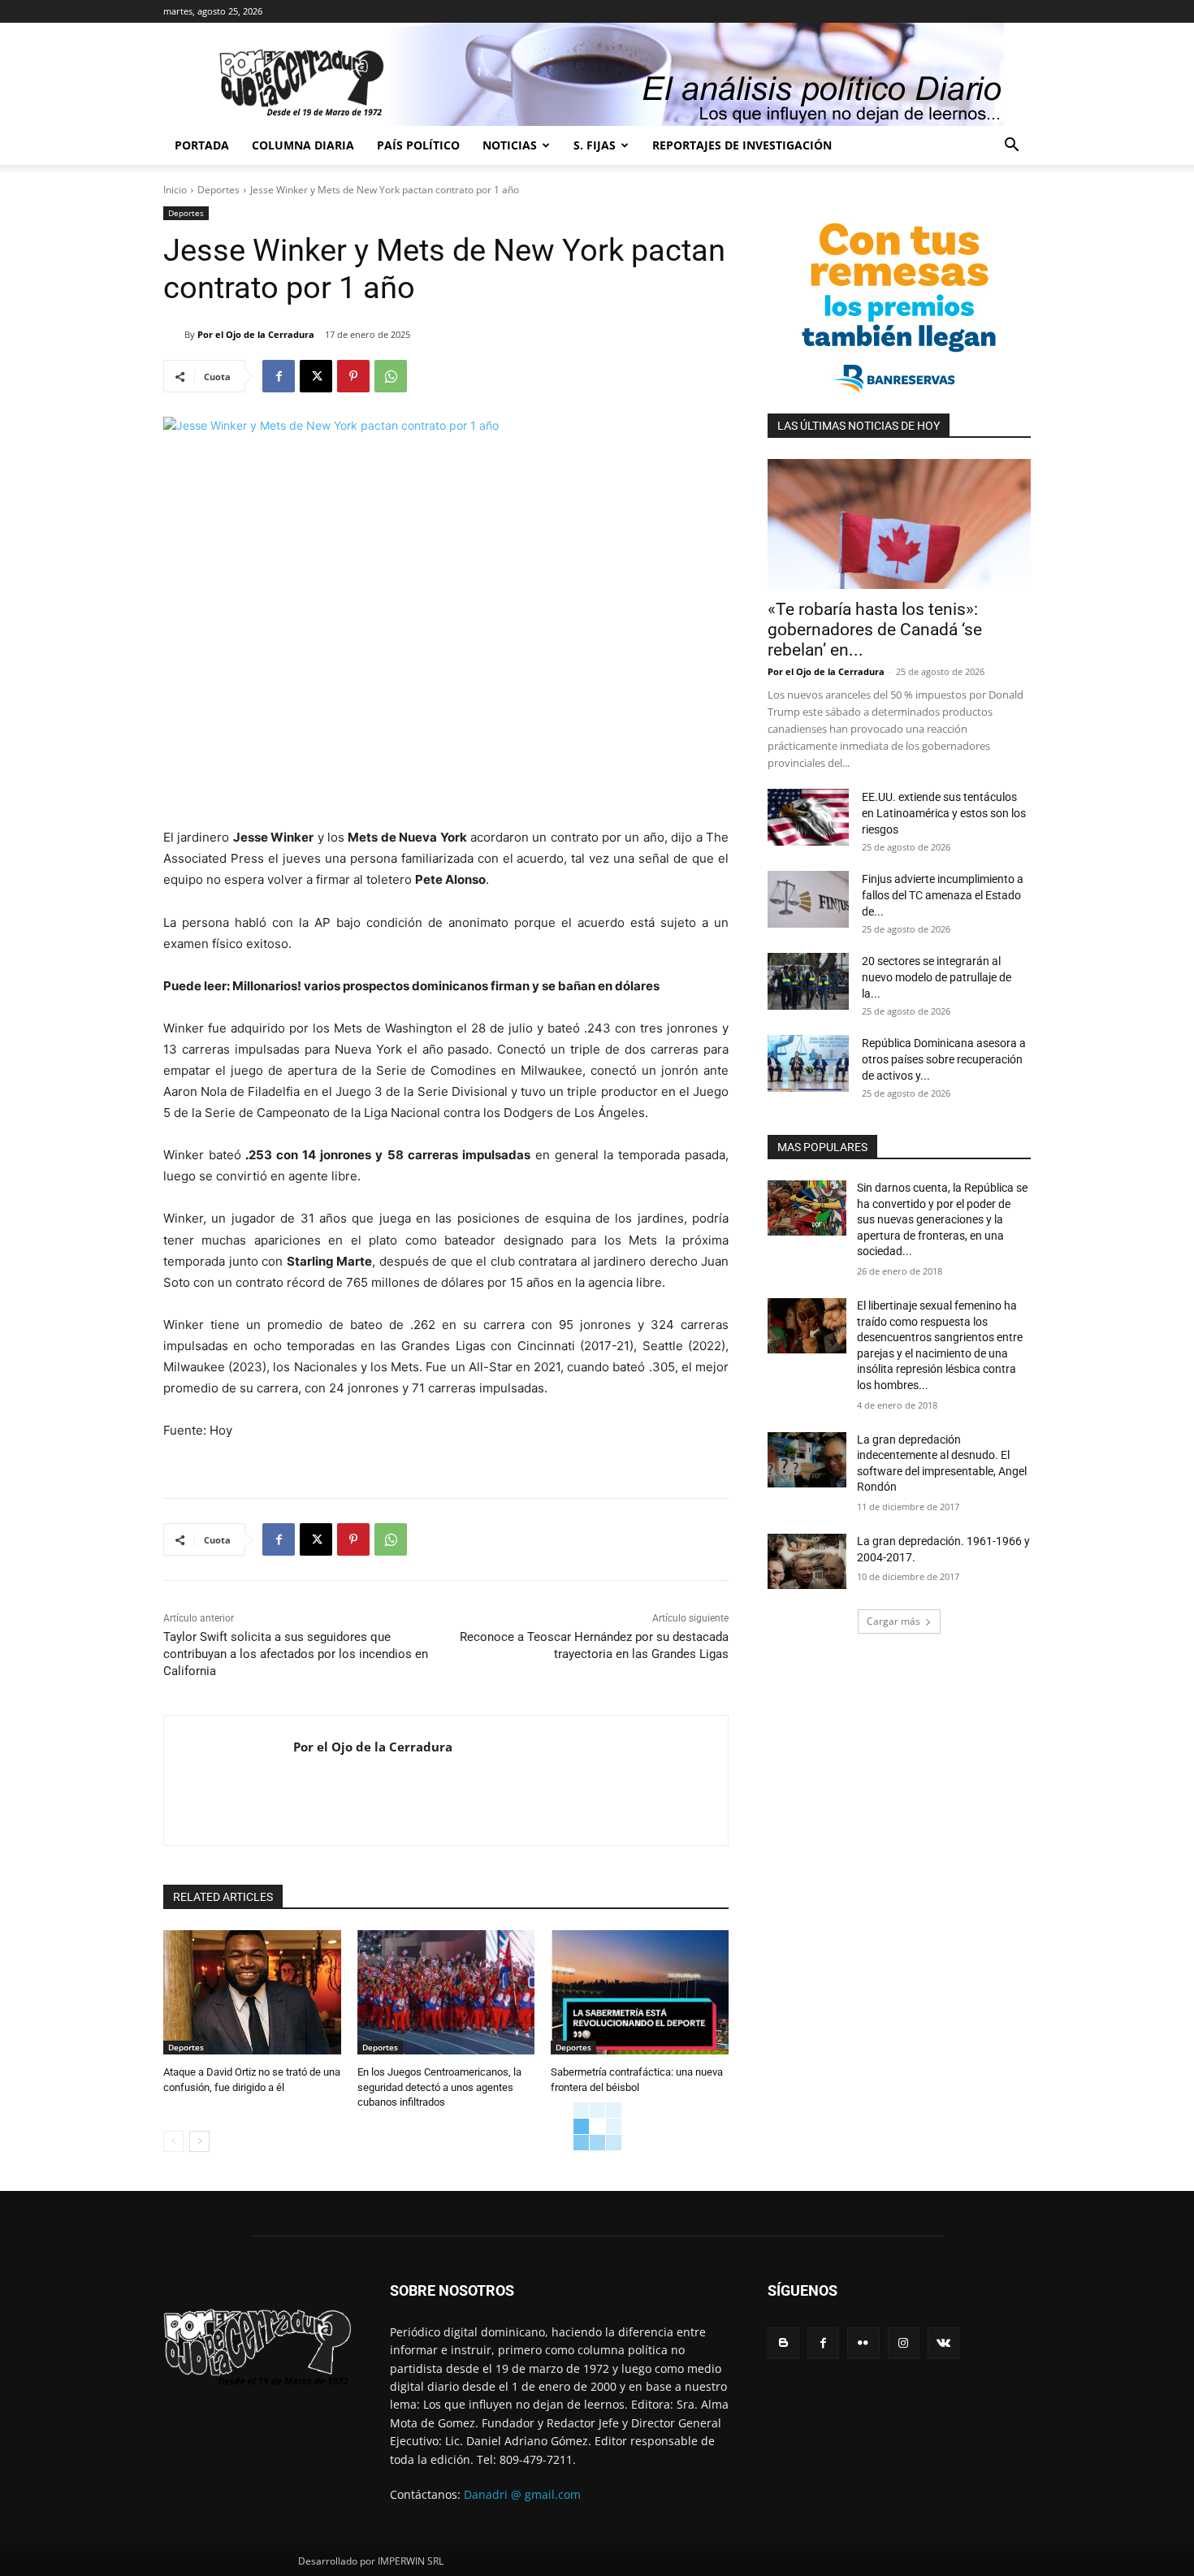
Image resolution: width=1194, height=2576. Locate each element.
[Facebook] (279, 376)
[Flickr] (863, 2343)
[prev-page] (173, 2141)
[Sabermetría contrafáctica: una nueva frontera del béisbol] (640, 1992)
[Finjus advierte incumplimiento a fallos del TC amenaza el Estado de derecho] (808, 899)
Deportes (218, 190)
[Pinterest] (353, 376)
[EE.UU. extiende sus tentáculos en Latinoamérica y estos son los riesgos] (808, 817)
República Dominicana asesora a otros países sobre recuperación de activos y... (944, 1059)
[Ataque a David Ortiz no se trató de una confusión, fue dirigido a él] (252, 1992)
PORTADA (202, 145)
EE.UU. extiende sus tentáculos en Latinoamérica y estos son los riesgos (944, 813)
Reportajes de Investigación (742, 145)
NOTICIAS (510, 145)
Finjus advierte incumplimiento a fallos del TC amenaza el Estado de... (943, 895)
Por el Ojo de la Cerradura (256, 334)
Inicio (175, 190)
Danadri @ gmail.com (522, 2494)
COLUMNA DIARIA (303, 145)
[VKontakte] (943, 2343)
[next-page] (199, 2141)
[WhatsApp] (391, 376)
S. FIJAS (595, 145)
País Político (418, 145)
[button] (1011, 147)
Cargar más (893, 1621)
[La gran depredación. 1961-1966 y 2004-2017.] (807, 1561)
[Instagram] (904, 2343)
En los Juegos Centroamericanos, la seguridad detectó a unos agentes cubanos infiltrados (439, 2087)
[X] (316, 376)
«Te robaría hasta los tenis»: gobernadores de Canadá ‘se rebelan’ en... (875, 630)
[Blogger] (783, 2343)
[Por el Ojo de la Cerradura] (174, 335)
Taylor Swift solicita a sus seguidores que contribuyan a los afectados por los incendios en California (296, 1654)
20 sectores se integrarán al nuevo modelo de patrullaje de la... (937, 977)
